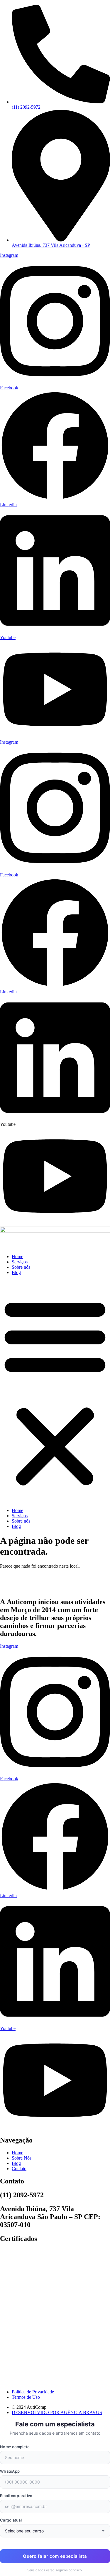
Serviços (20, 1262)
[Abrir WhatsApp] (95, 2561)
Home (17, 1256)
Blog (16, 1272)
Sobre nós (21, 1267)
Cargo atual (11, 2520)
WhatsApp (10, 2471)
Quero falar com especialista (55, 2556)
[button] (55, 1392)
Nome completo (15, 2447)
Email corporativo (16, 2496)
